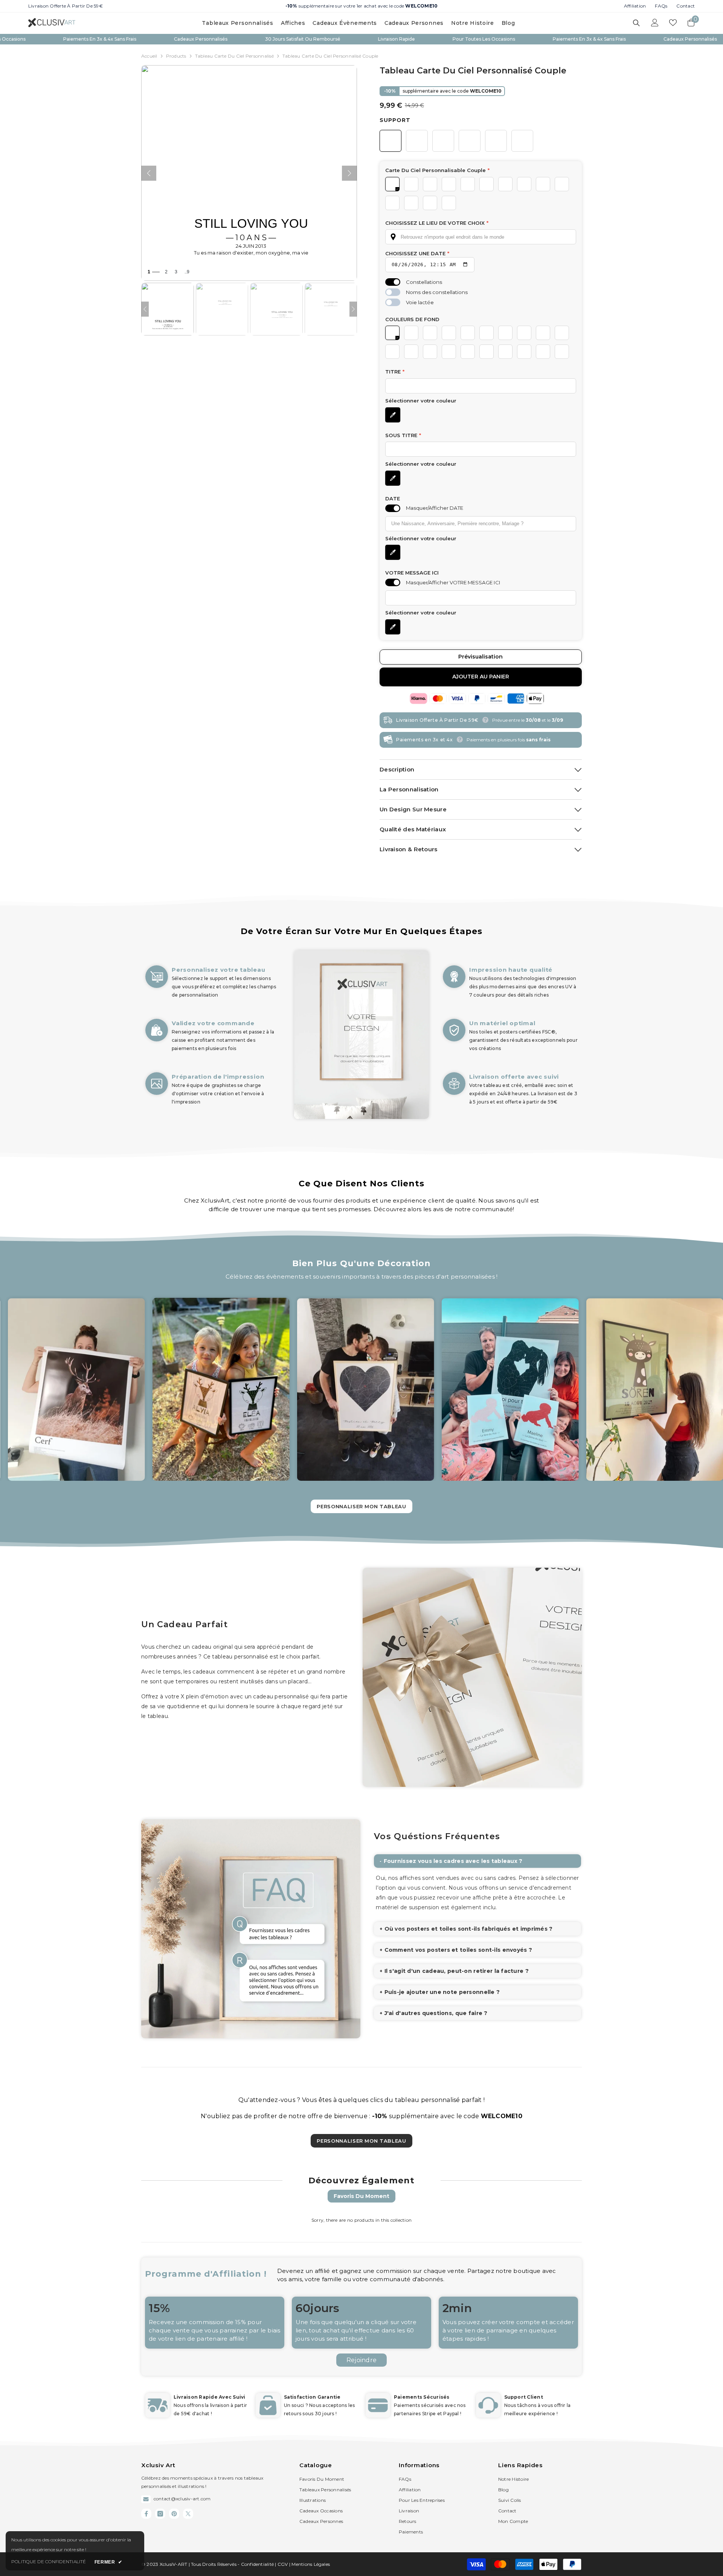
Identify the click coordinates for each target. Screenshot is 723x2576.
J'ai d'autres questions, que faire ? (436, 2013)
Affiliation (635, 6)
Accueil (149, 56)
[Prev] (145, 309)
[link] (213, 1043)
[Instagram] (160, 2514)
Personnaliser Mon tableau (361, 1506)
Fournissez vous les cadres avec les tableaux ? (453, 1861)
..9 (187, 272)
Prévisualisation (480, 657)
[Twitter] (188, 2514)
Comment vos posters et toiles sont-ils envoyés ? (458, 1950)
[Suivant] (349, 173)
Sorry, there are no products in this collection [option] (361, 2220)
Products (176, 56)
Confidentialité (258, 2564)
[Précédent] (149, 173)
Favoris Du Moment (361, 2196)
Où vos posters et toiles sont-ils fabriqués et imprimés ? (469, 1929)
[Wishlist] (673, 23)
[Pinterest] (174, 2514)
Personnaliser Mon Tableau (361, 2141)
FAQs (661, 6)
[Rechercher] (636, 23)
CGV (283, 2564)
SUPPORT (395, 120)
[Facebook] (146, 2514)
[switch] (393, 282)
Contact (686, 6)
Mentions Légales (311, 2564)
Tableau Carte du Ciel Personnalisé (234, 56)
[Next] (353, 309)
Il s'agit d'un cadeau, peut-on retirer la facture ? (457, 1971)
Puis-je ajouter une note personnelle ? (442, 1992)
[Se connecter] (655, 23)
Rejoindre (361, 2360)
